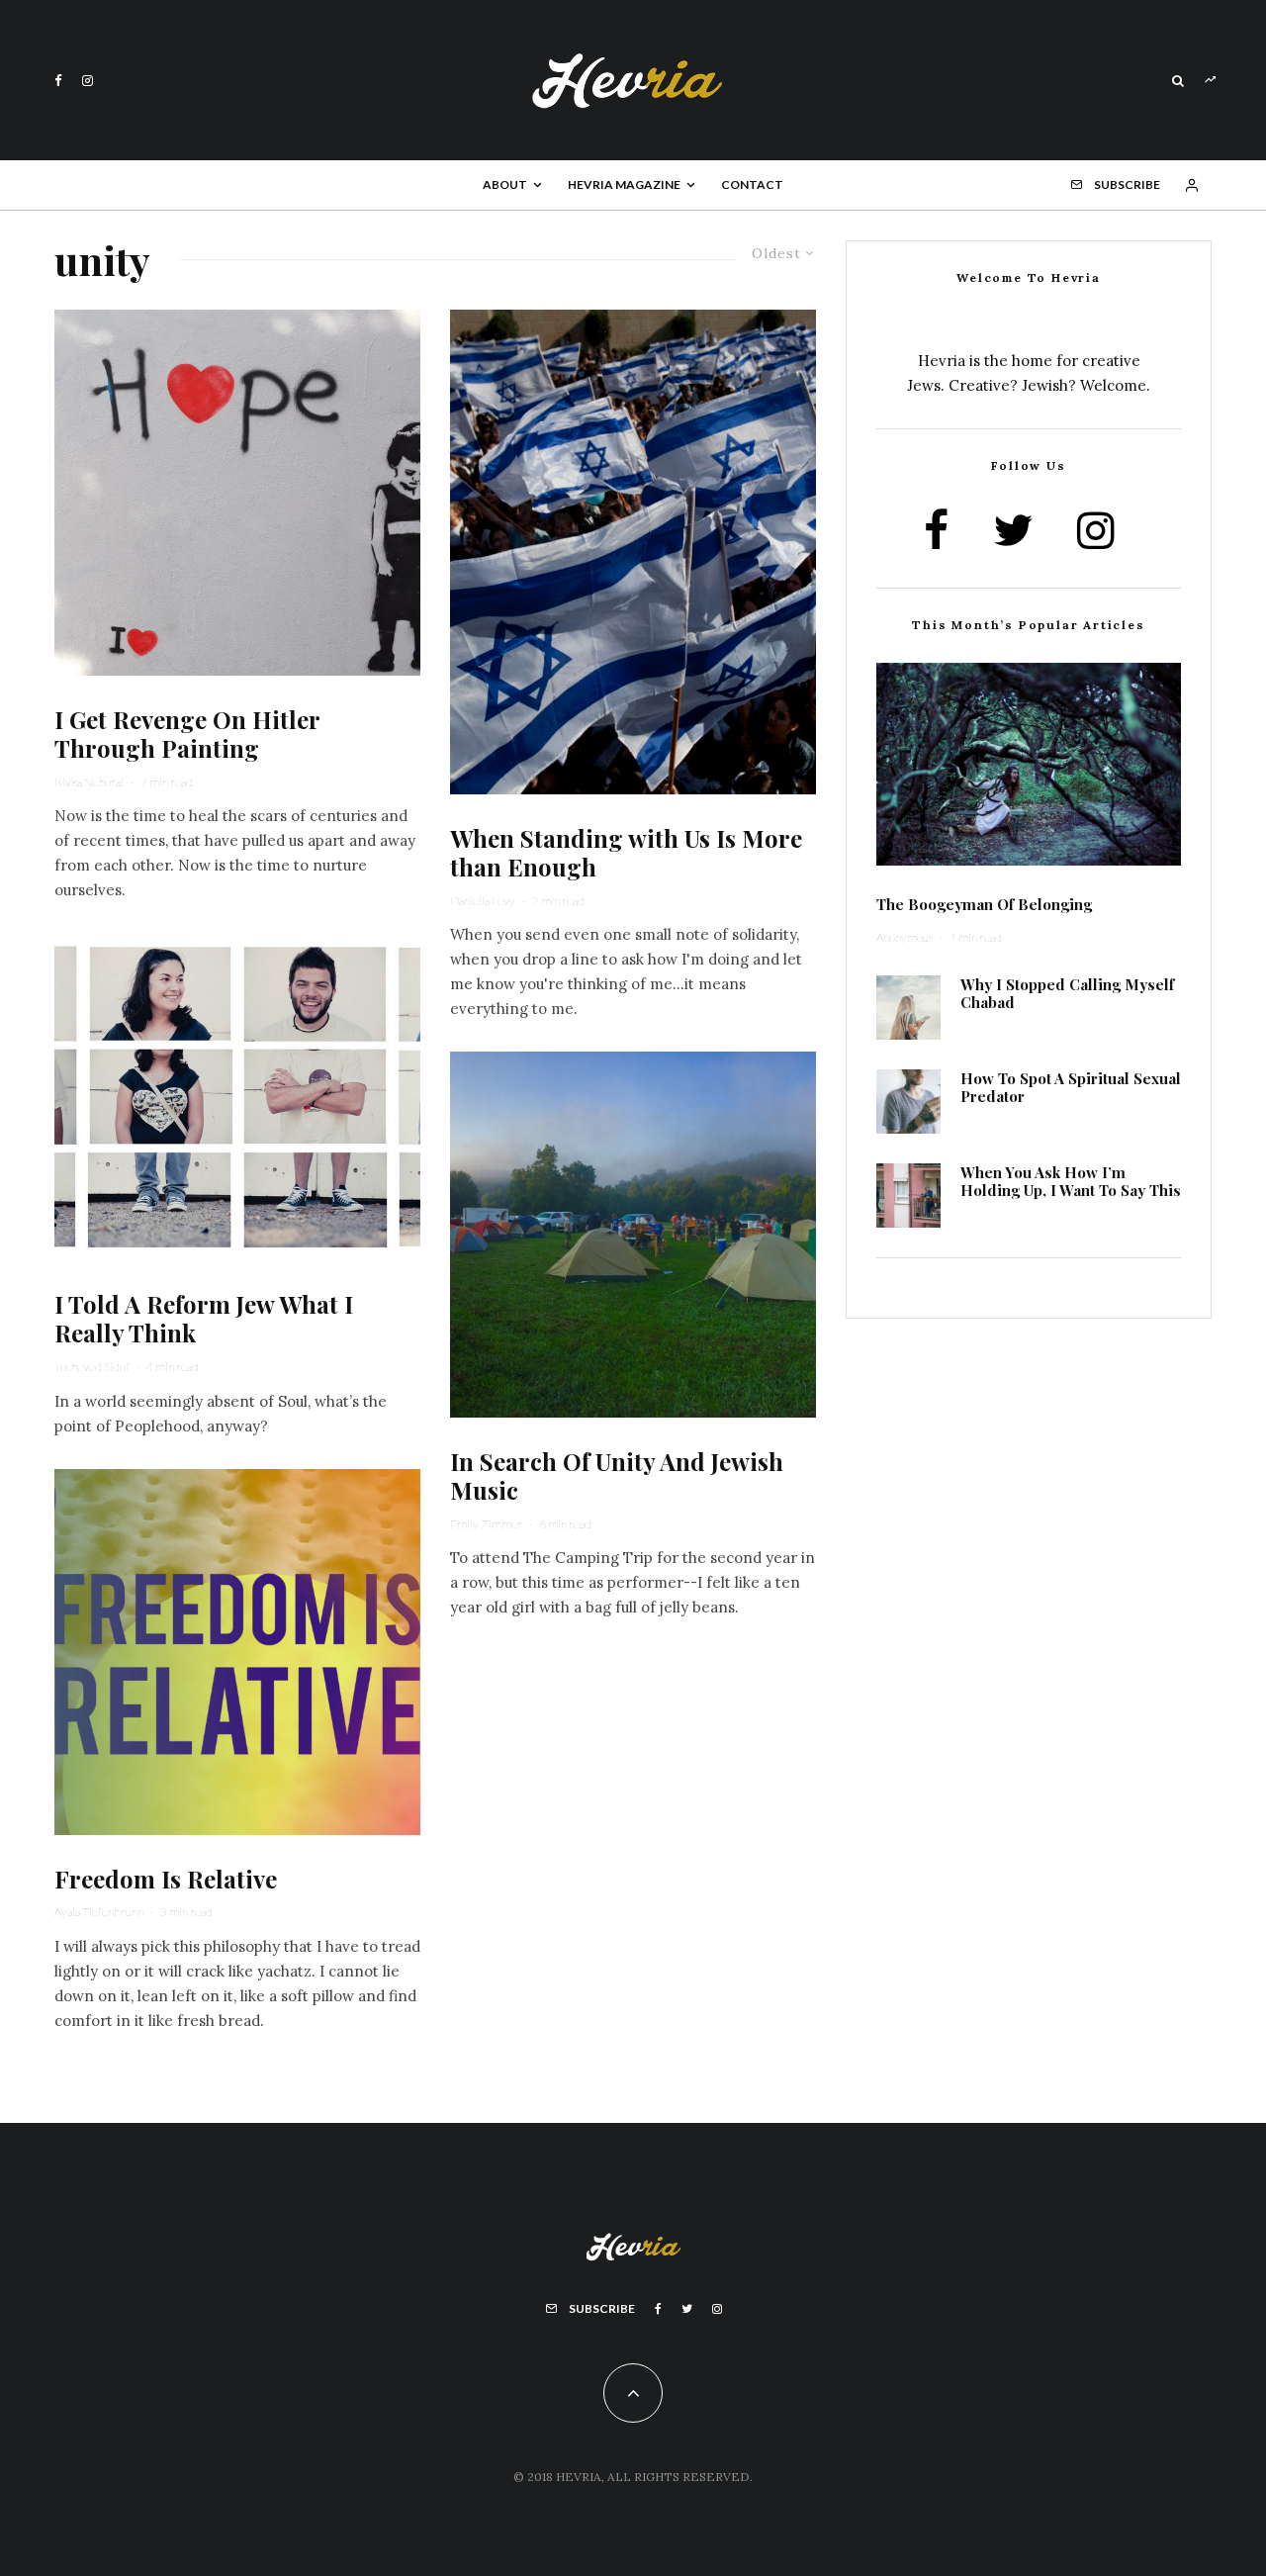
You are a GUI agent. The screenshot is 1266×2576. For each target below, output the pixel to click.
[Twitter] (687, 2309)
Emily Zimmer (486, 1524)
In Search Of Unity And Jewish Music (617, 1476)
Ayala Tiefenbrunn (99, 1912)
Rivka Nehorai (89, 782)
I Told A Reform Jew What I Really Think (204, 1319)
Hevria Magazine (624, 184)
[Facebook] (58, 81)
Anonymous (904, 937)
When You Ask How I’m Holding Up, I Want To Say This (1071, 1181)
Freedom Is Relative (166, 1879)
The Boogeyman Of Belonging (984, 904)
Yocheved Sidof (92, 1367)
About (505, 184)
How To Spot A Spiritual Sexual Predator (1071, 1087)
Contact (752, 184)
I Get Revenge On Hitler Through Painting (187, 734)
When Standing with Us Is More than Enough (626, 853)
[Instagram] (88, 81)
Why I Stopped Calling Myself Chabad (1067, 993)
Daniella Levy (483, 901)
